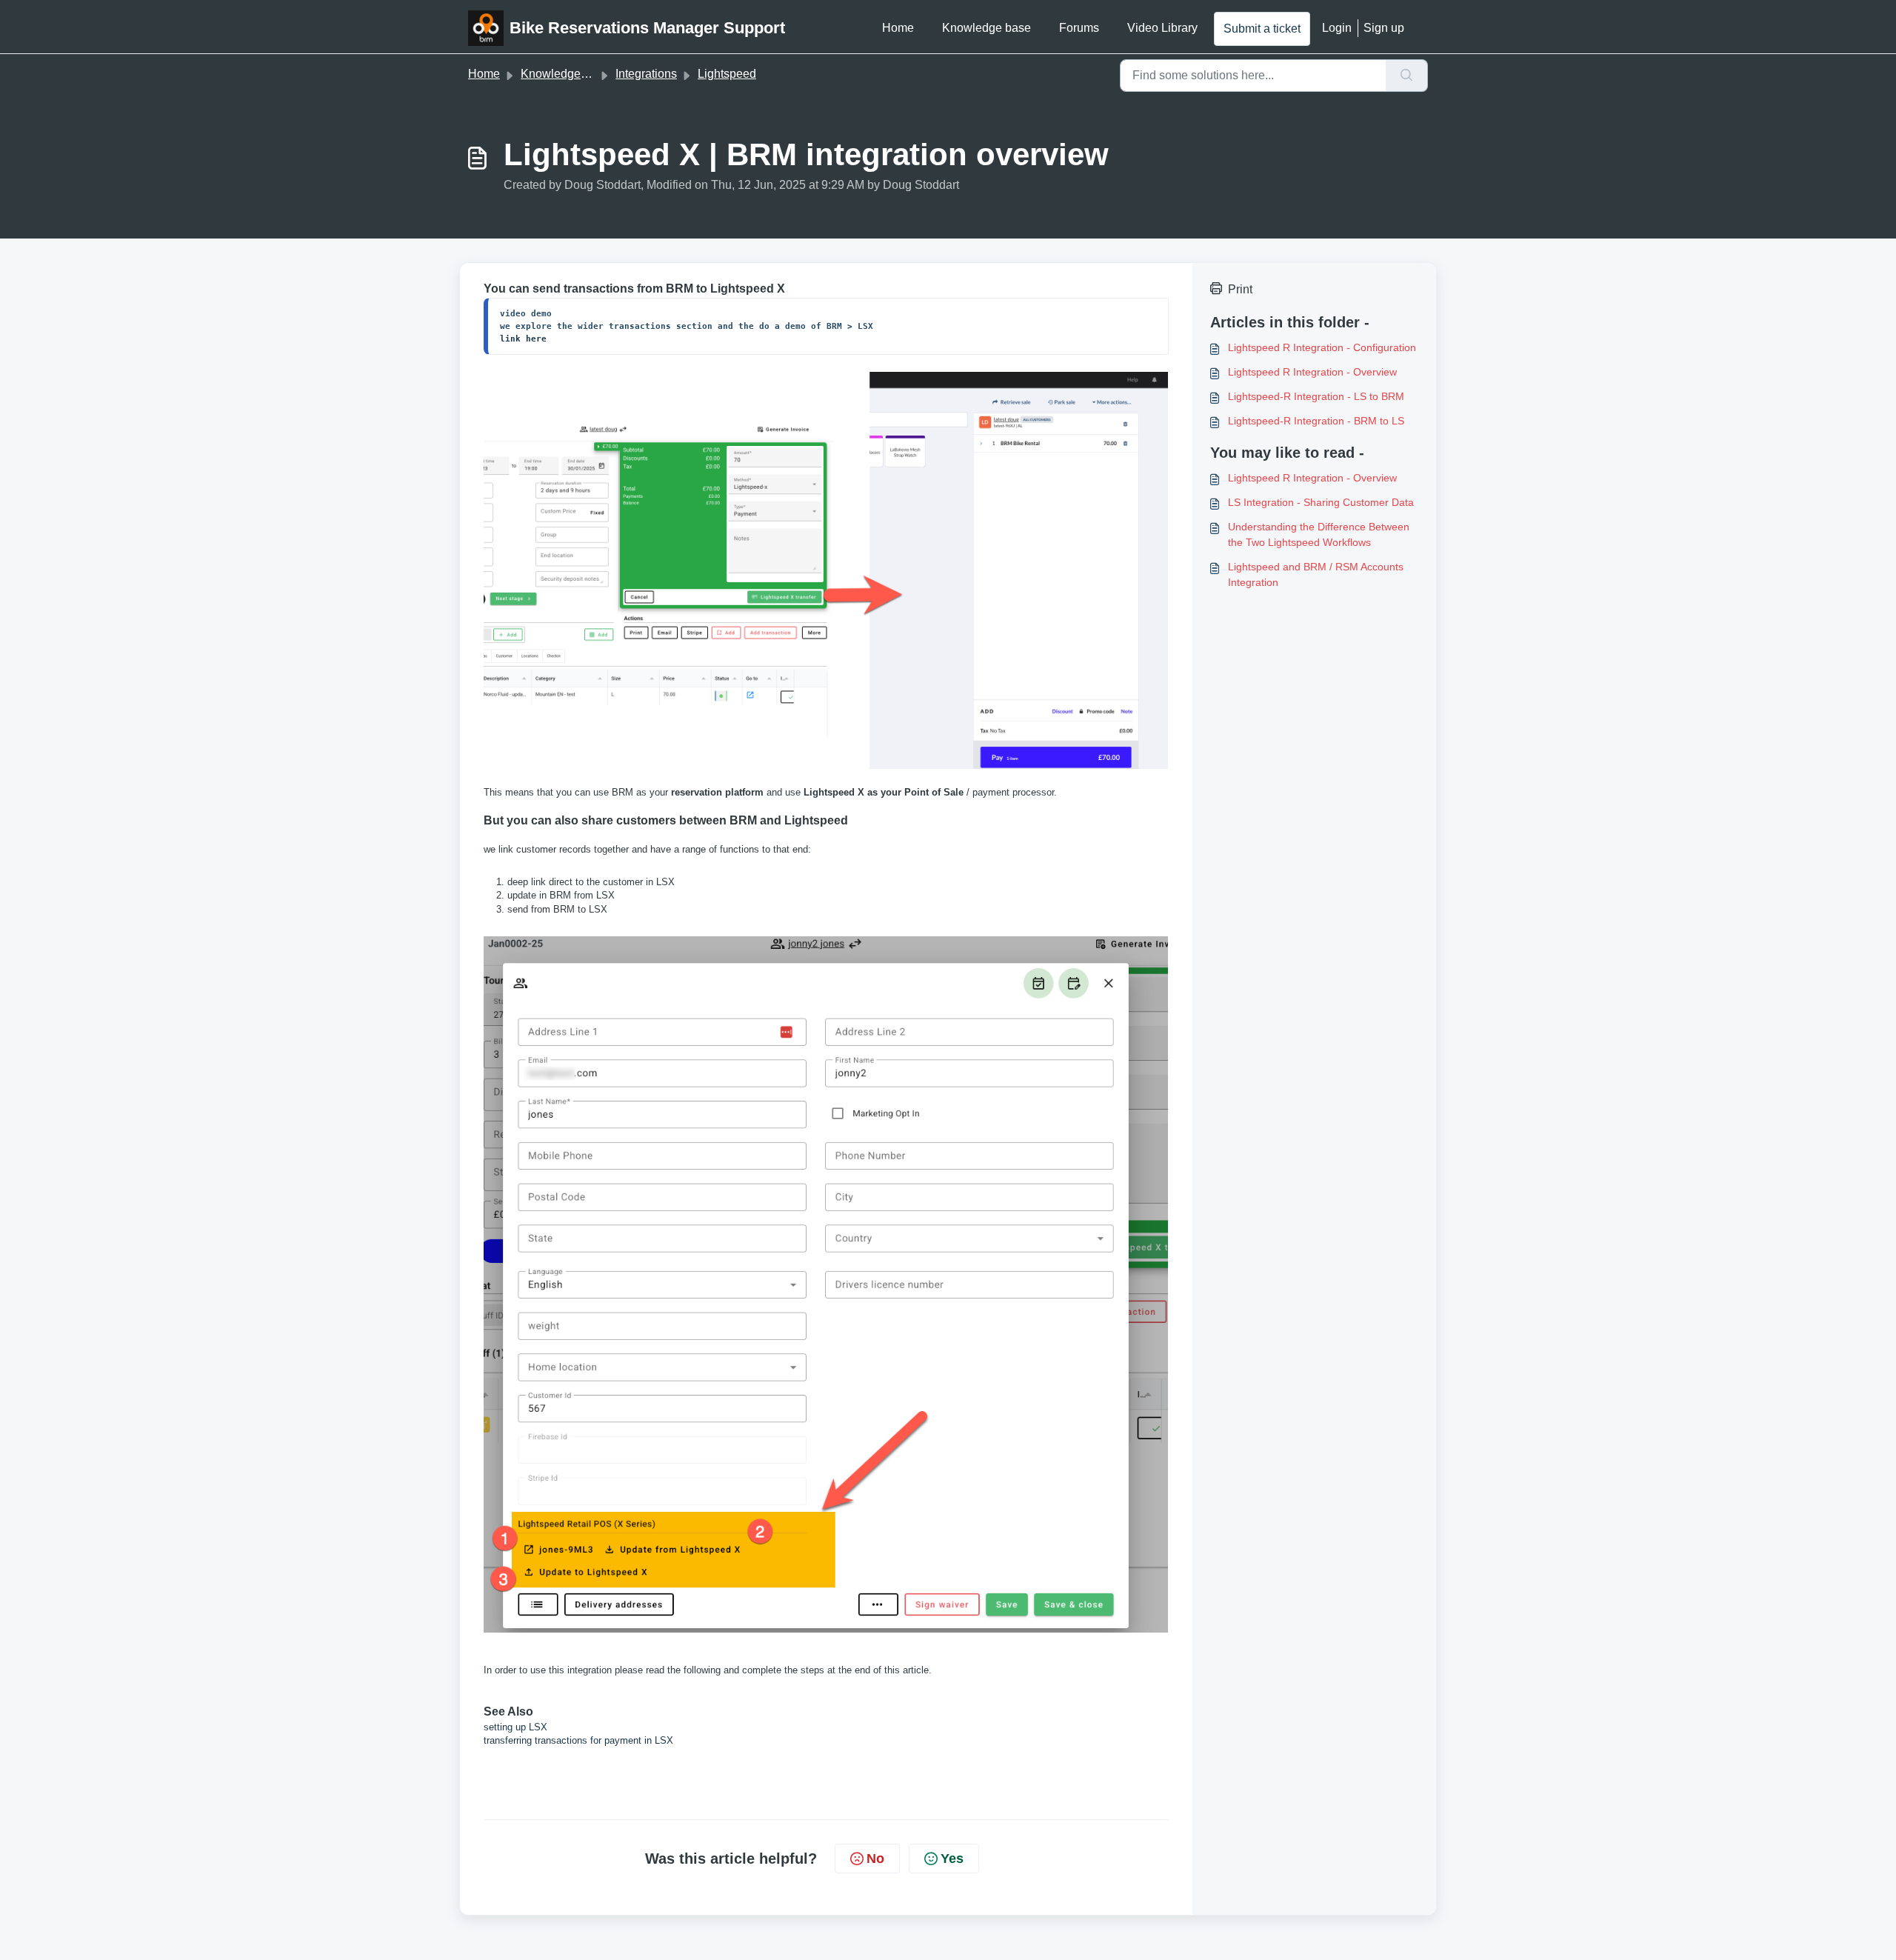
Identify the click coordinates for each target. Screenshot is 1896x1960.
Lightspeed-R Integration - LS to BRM (1316, 396)
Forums (1079, 28)
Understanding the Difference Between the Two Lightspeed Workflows (1319, 534)
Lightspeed (727, 74)
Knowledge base (987, 28)
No (875, 1859)
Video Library (1162, 28)
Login (1337, 28)
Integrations (646, 74)
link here (523, 339)
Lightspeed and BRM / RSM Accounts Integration (1316, 574)
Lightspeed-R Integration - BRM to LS (1316, 421)
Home (898, 28)
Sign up (1384, 28)
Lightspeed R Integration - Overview (1312, 372)
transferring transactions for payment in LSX (578, 1740)
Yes (952, 1859)
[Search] (1407, 76)
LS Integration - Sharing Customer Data (1321, 502)
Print (1240, 289)
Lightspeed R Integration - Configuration (1322, 347)
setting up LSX (517, 1727)
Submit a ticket (1262, 29)
